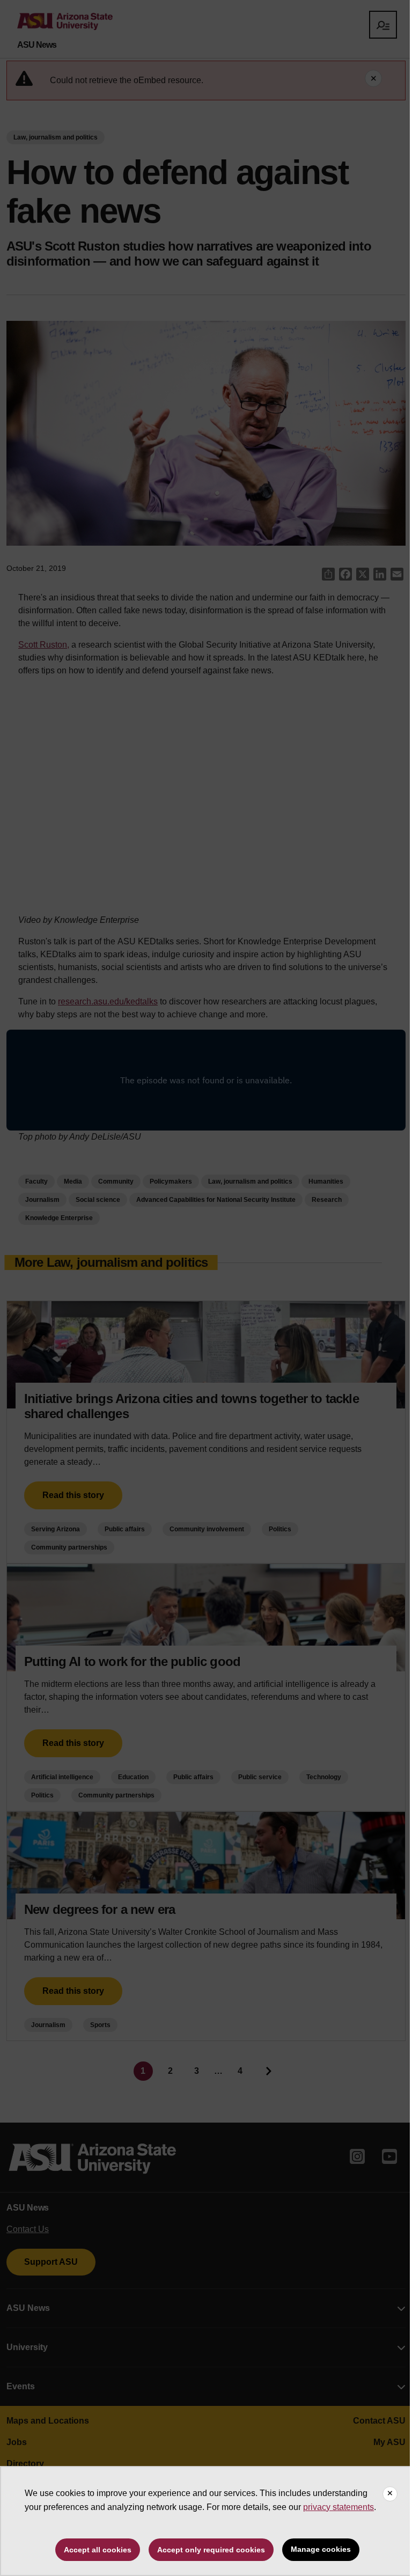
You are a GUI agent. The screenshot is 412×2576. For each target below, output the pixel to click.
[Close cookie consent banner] (390, 2494)
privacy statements (339, 2507)
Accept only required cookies (211, 2550)
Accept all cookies (98, 2550)
